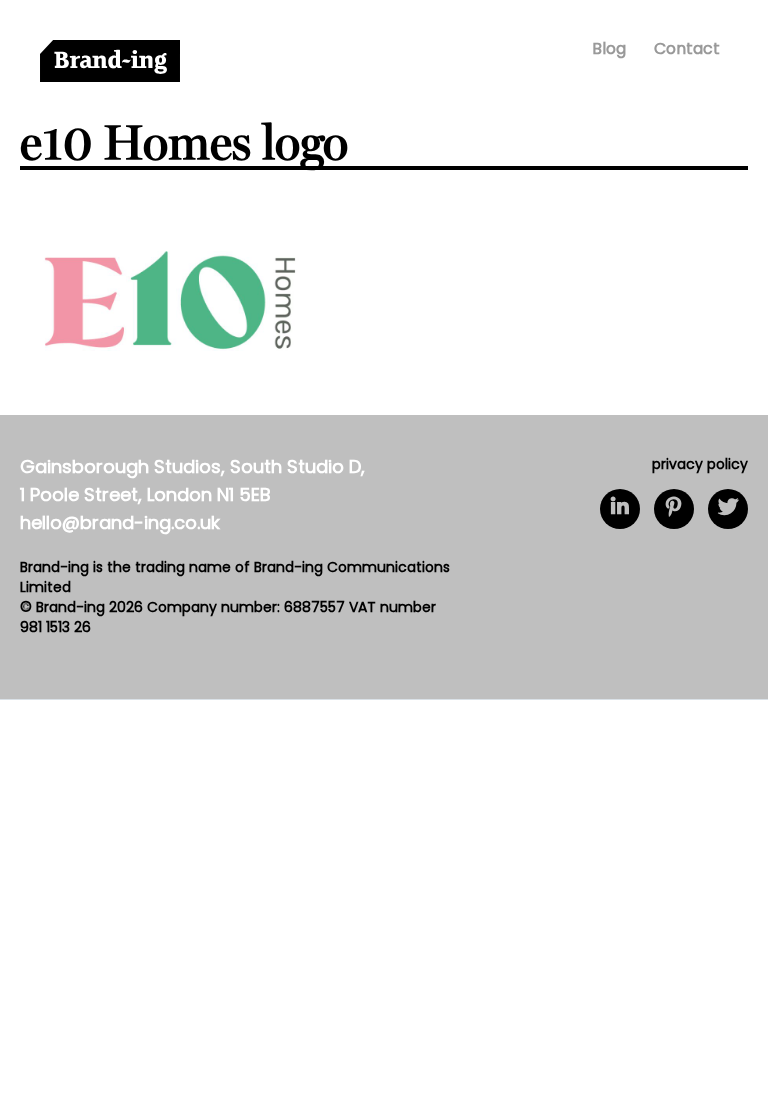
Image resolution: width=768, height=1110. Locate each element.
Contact (687, 50)
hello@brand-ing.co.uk (120, 525)
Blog (609, 50)
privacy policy (700, 465)
